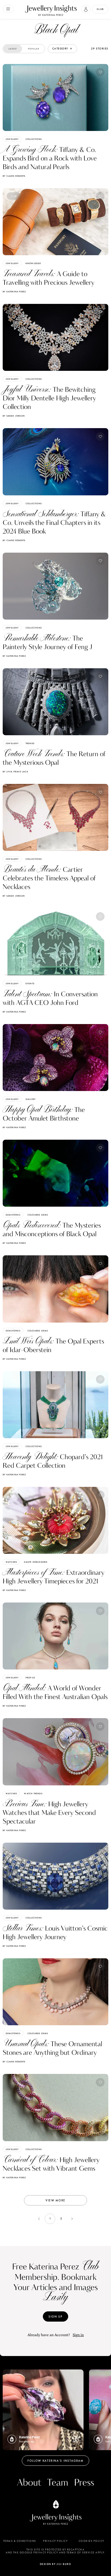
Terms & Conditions (20, 2541)
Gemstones (13, 1215)
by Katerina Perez (14, 292)
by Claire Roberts (14, 176)
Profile (30, 1678)
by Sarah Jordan (14, 416)
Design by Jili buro (56, 2564)
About (29, 2483)
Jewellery (12, 139)
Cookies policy (91, 2541)
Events (30, 983)
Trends (30, 743)
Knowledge (33, 263)
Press (84, 2483)
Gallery (31, 1099)
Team (58, 2483)
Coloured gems (38, 1215)
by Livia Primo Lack (15, 772)
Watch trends (33, 1793)
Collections (34, 139)
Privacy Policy (55, 2541)
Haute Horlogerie (36, 1562)
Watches (11, 1562)
